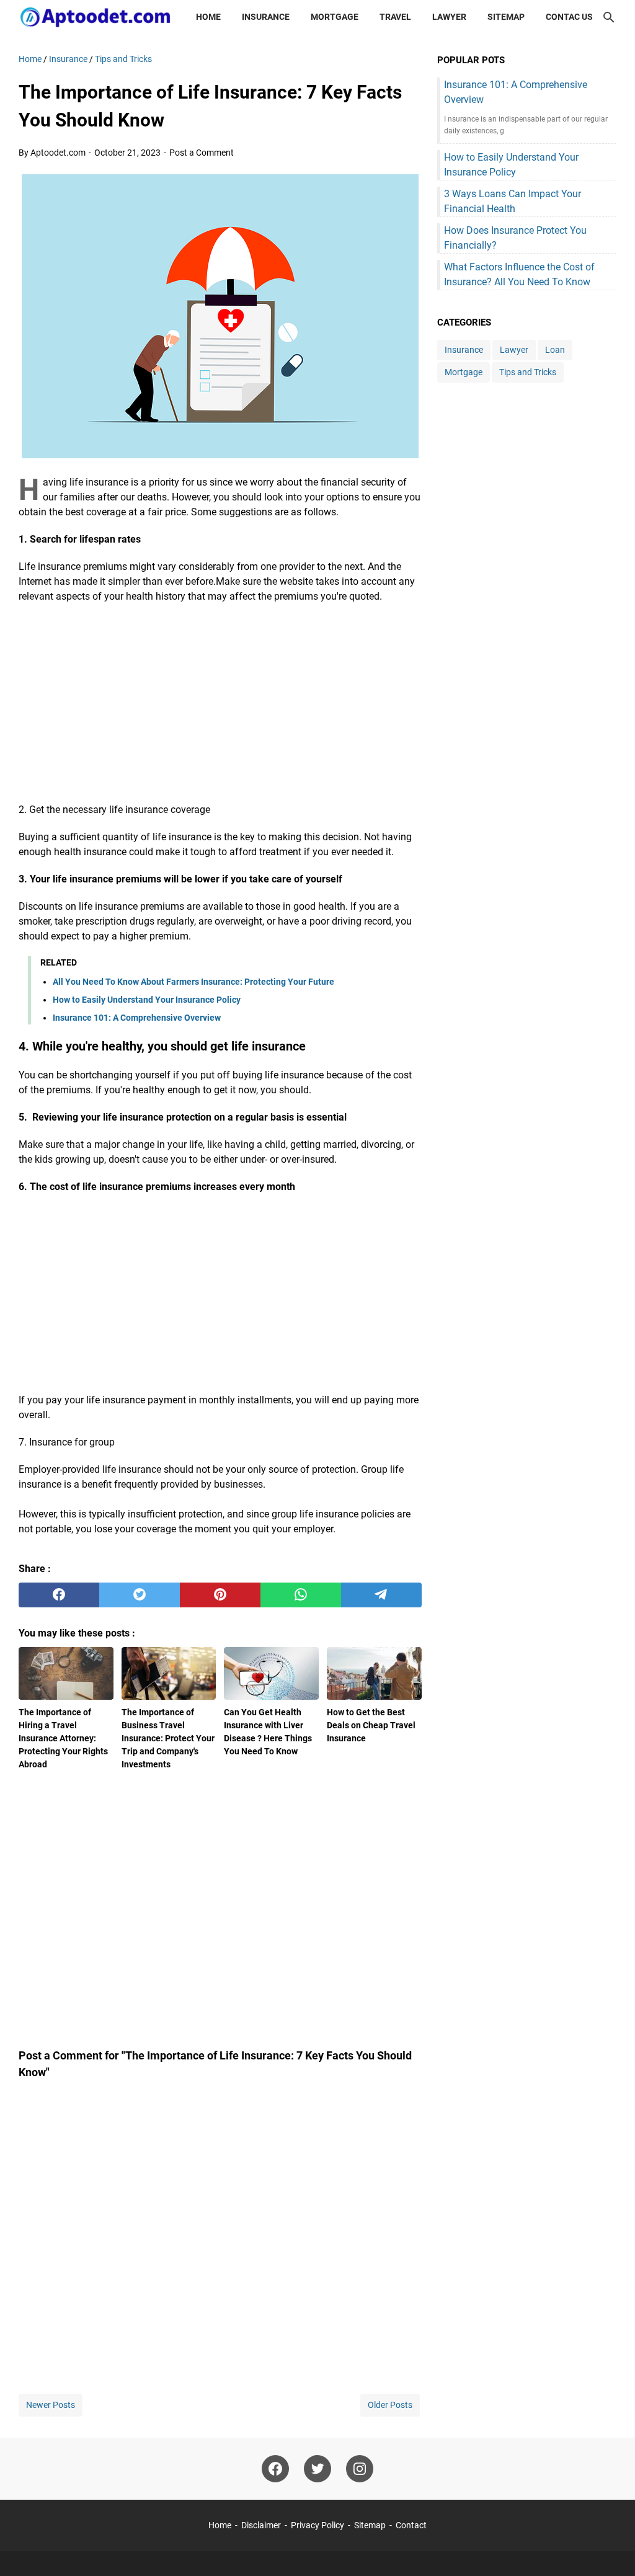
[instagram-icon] (360, 2469)
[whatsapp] (301, 1595)
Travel (395, 17)
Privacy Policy (317, 2525)
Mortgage (335, 17)
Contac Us (569, 17)
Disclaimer (261, 2525)
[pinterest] (220, 1595)
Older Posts (390, 2405)
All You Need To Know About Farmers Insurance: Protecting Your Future (193, 982)
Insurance (266, 17)
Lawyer (449, 17)
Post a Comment (202, 153)
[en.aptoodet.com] (96, 17)
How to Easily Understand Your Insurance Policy (147, 1000)
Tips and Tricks (528, 372)
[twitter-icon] (317, 2469)
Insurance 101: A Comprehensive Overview (137, 1018)
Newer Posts (51, 2405)
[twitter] (140, 1595)
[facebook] (59, 1595)
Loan (555, 350)
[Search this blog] (609, 17)
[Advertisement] (220, 703)
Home (208, 17)
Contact (411, 2525)
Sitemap (506, 17)
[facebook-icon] (275, 2469)
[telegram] (381, 1595)
